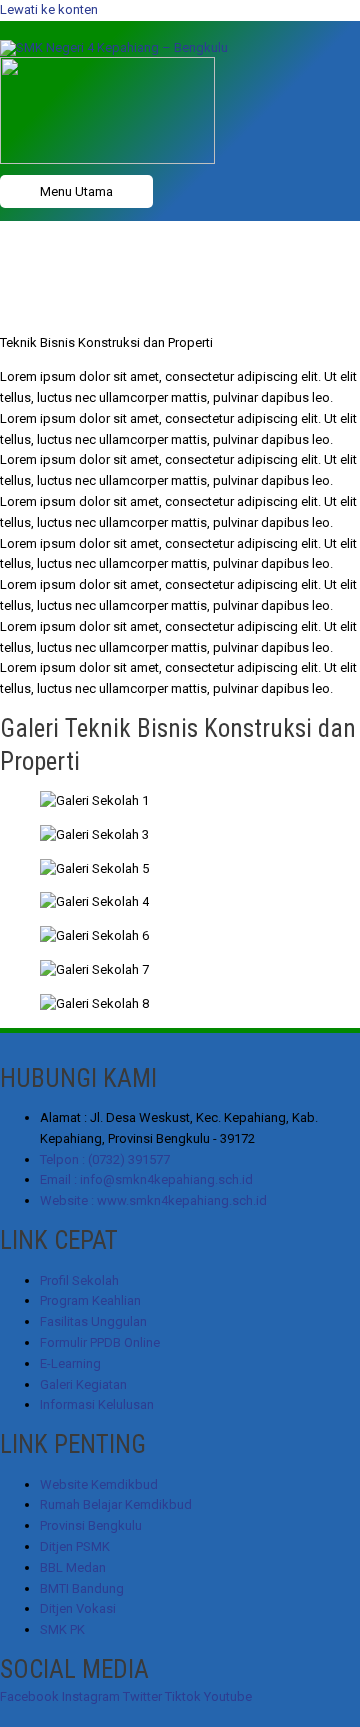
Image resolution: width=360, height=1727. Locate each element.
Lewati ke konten (49, 9)
